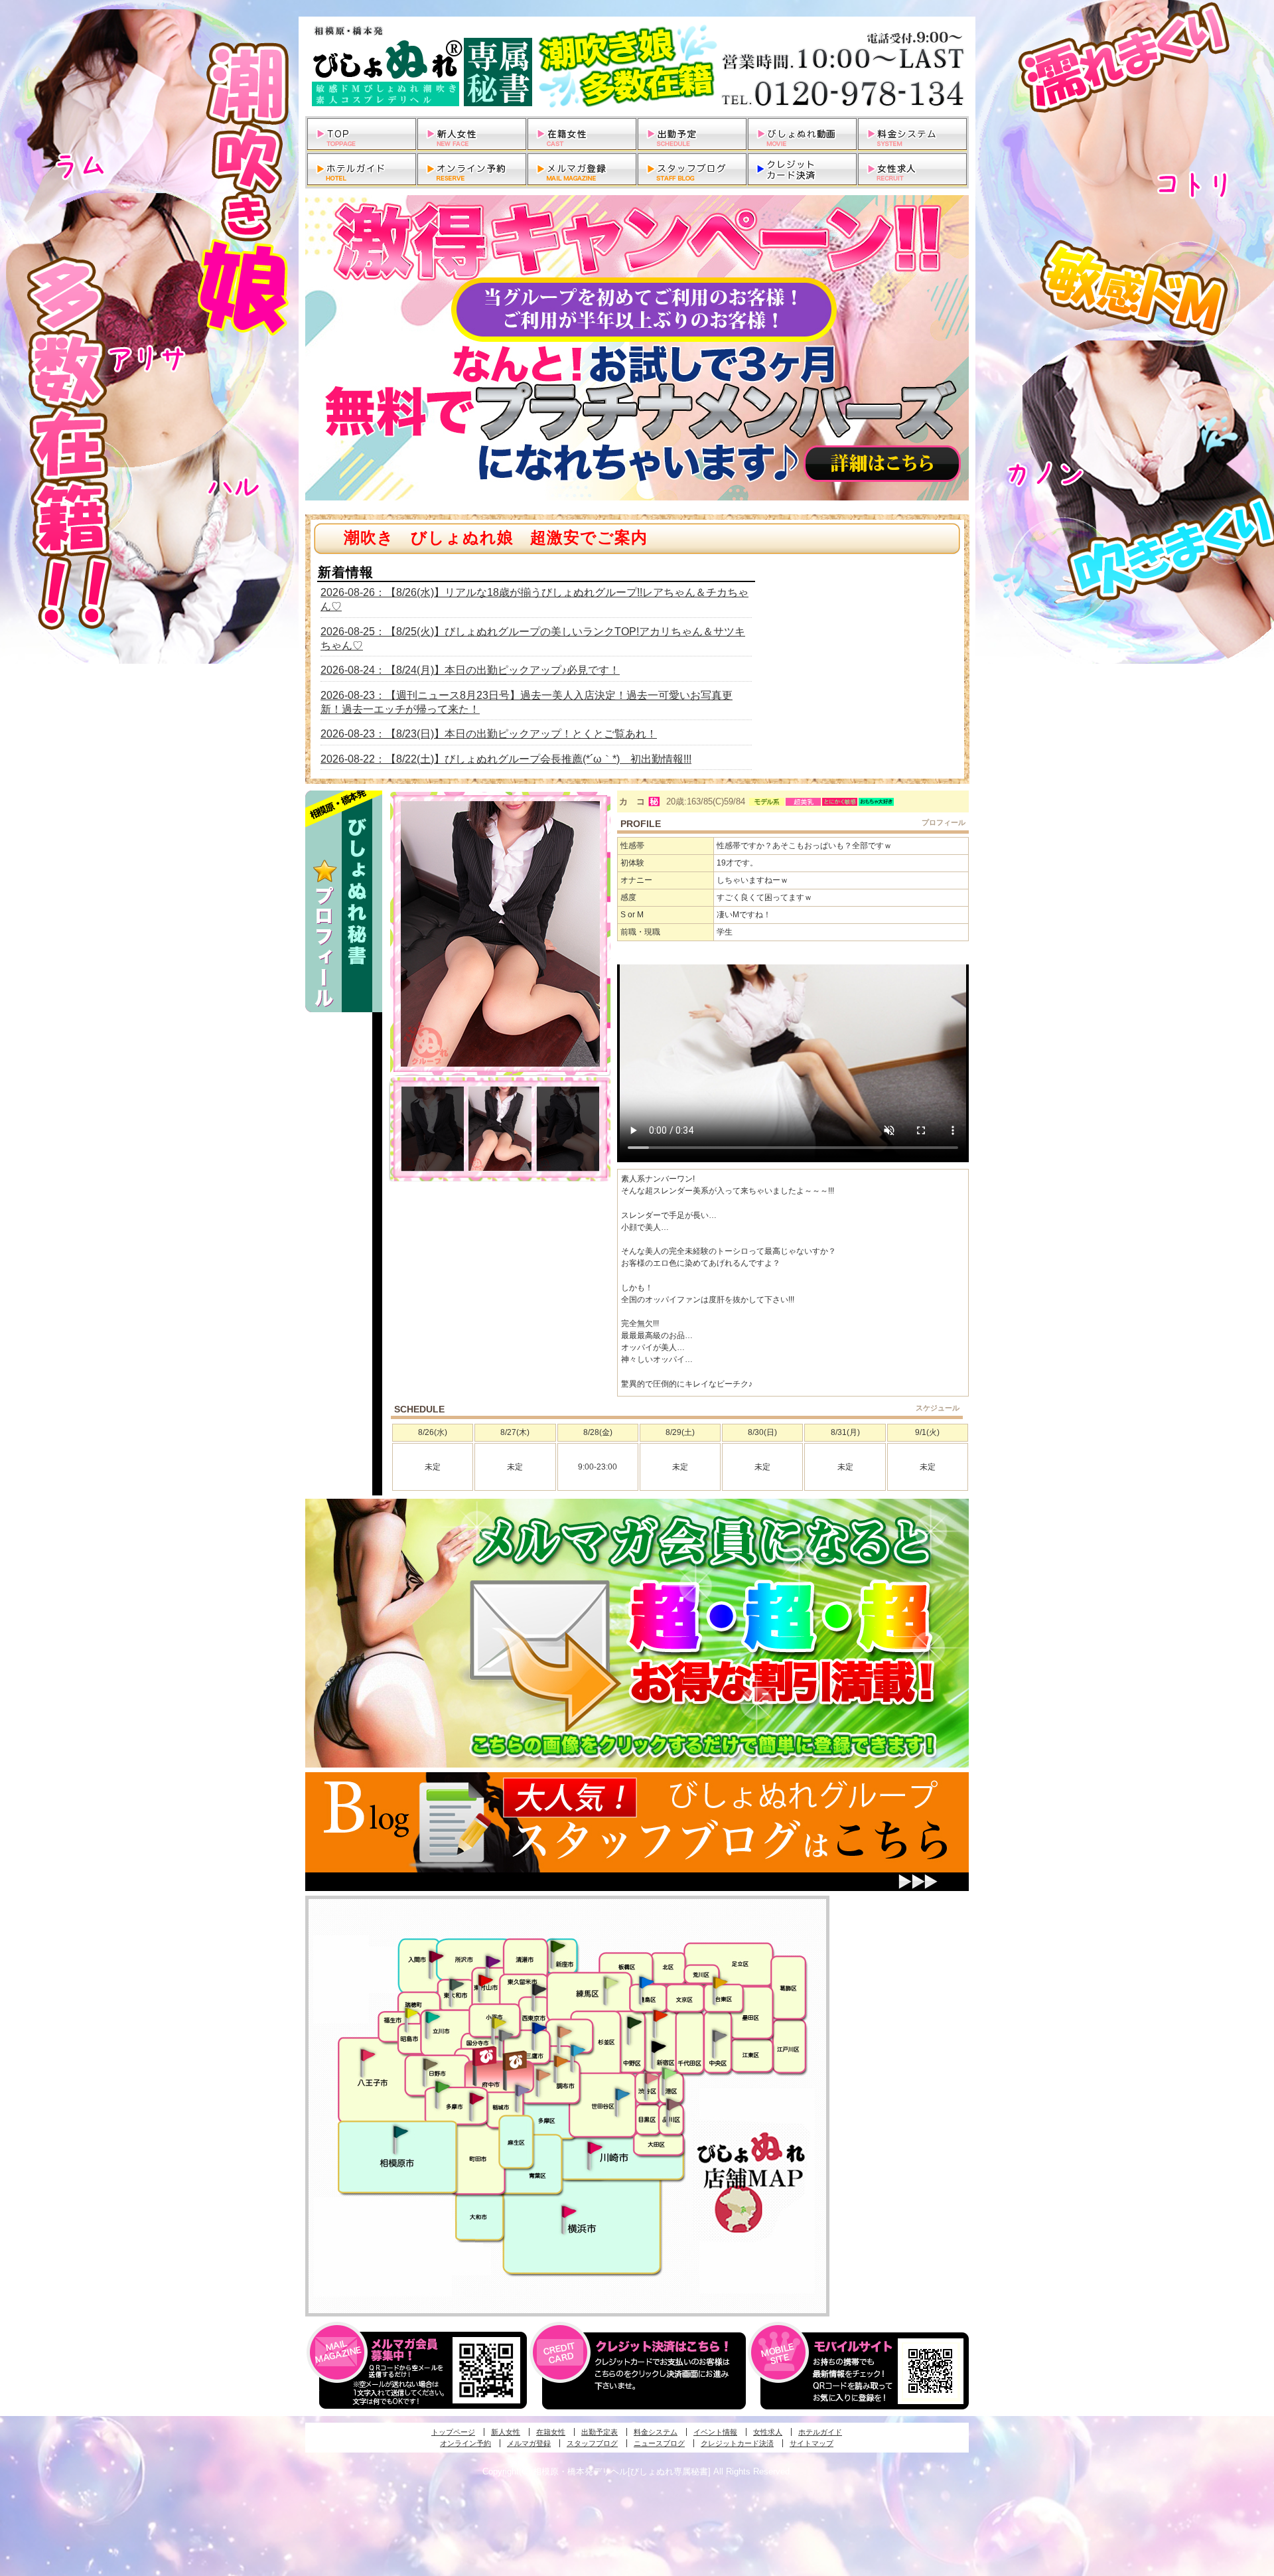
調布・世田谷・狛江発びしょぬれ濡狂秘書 (622, 2093)
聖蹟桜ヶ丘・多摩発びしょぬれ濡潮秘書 (476, 2098)
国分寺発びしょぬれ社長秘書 (498, 2022)
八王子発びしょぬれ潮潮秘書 (368, 2055)
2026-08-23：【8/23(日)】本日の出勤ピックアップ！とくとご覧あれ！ (489, 734)
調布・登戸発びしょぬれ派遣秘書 (578, 2051)
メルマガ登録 (529, 2443)
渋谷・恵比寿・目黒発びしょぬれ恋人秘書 (651, 2077)
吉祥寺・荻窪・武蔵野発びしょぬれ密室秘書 (565, 2031)
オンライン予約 (465, 2443)
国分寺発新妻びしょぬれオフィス (506, 2037)
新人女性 (506, 2432)
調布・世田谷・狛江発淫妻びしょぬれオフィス (543, 2075)
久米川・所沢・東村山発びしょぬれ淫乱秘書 (485, 1981)
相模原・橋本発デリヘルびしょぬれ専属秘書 (637, 66)
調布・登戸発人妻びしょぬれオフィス (561, 2061)
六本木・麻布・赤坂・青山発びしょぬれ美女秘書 (670, 2074)
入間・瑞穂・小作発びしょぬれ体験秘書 (436, 1956)
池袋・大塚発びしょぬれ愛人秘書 (646, 1981)
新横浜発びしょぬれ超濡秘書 (569, 2212)
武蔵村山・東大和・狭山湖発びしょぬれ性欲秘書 (457, 1984)
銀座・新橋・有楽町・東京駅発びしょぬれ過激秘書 (719, 2035)
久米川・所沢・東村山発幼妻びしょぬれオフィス (493, 1961)
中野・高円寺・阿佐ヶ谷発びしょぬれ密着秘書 (634, 2022)
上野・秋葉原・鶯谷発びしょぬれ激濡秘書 (720, 1981)
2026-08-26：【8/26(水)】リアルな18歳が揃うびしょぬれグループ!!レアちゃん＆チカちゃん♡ (534, 599)
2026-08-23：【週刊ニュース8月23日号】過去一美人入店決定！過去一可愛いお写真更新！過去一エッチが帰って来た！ (527, 702)
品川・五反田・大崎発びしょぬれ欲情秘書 (673, 2103)
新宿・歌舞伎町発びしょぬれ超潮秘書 (660, 2015)
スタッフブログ (592, 2443)
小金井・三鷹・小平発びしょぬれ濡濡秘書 (539, 2027)
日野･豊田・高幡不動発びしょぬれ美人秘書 (431, 2064)
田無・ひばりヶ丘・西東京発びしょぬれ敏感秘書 (539, 1989)
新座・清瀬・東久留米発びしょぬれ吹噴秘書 (558, 1945)
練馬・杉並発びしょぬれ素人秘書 (610, 1983)
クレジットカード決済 (737, 2443)
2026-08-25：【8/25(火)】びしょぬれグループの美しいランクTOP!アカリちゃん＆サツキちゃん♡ (533, 639)
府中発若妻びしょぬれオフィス (516, 2061)
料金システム (656, 2432)
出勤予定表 (600, 2432)
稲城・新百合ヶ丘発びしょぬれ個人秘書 (522, 2091)
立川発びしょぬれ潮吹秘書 (433, 2018)
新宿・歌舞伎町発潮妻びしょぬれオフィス (658, 2047)
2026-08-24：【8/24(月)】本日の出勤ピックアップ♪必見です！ (470, 670)
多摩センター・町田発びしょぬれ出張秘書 (442, 2087)
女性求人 (768, 2432)
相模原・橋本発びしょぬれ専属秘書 (401, 2131)
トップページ (453, 2432)
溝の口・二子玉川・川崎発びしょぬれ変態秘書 (595, 2147)
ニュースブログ (659, 2443)
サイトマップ (812, 2443)
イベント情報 (715, 2432)
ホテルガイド (820, 2432)
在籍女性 (551, 2432)
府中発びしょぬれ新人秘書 (486, 2057)
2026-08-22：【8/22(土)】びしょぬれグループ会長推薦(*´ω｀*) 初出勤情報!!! (506, 759)
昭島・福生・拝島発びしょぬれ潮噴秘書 (411, 2013)
